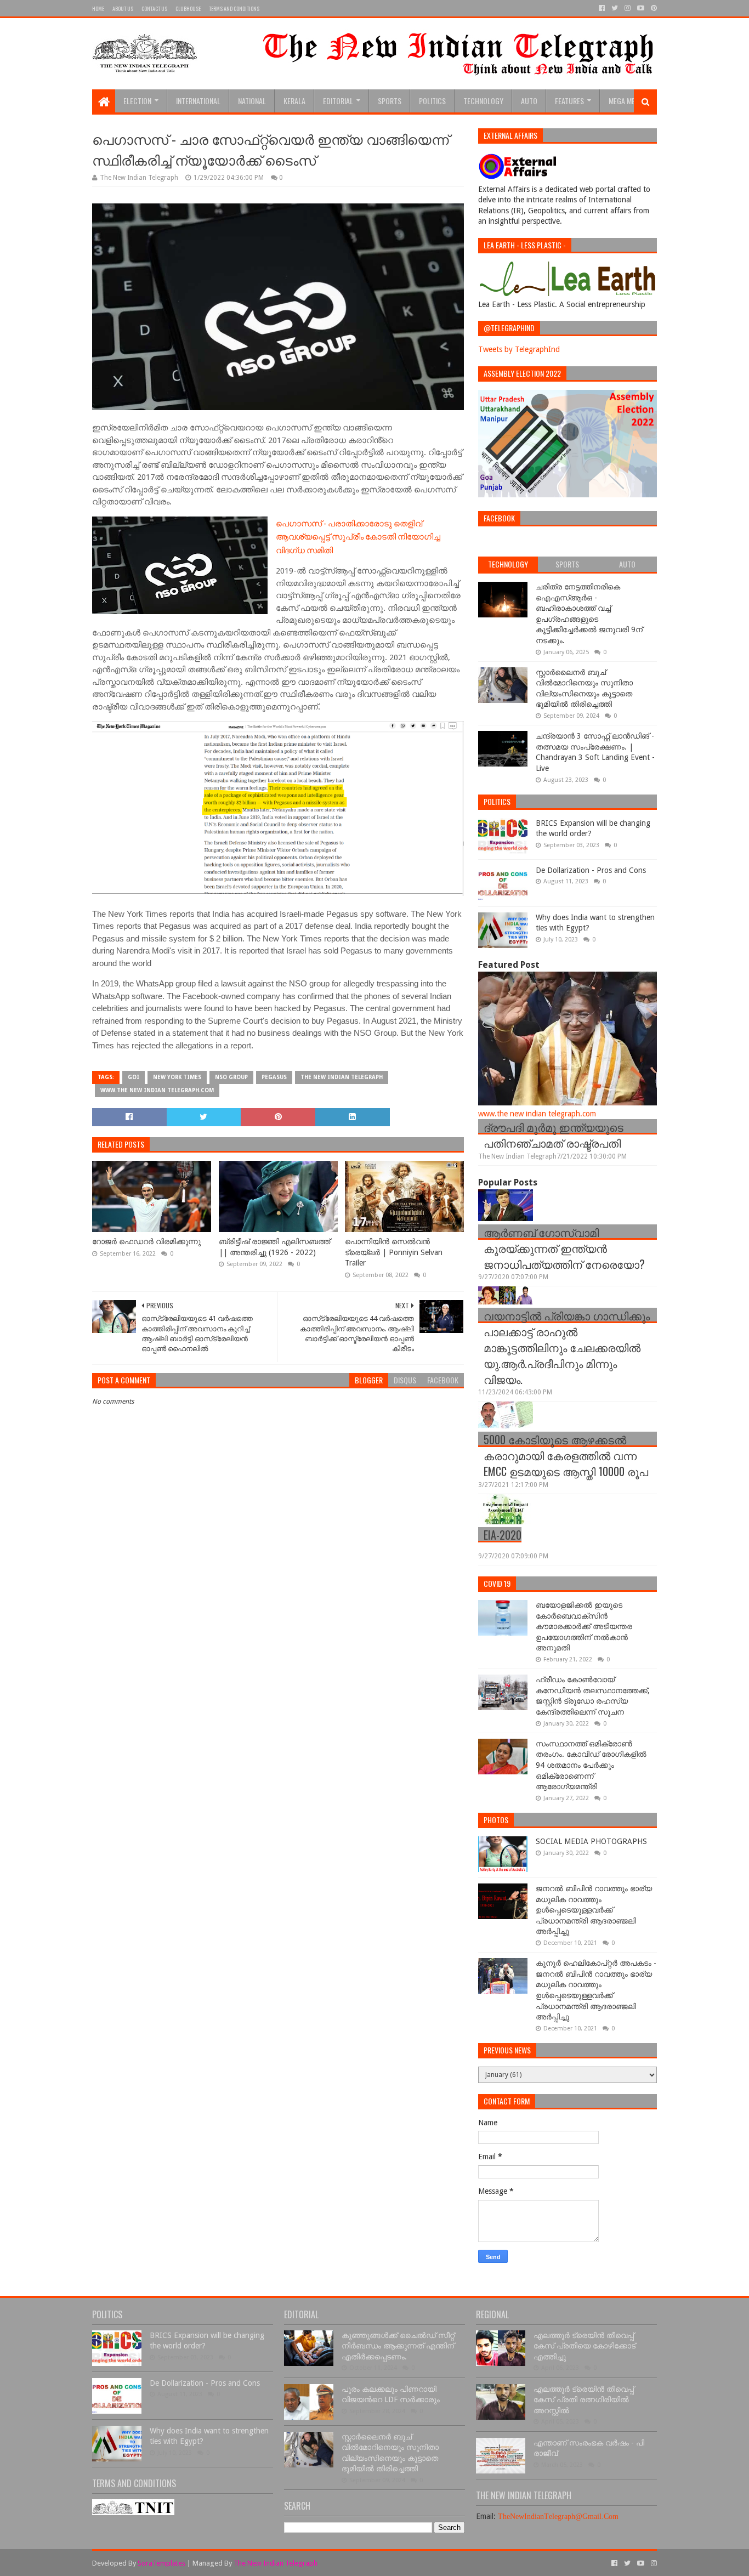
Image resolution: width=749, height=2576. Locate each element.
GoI (134, 1077)
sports (390, 101)
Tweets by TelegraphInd (519, 349)
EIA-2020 (503, 1535)
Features (569, 101)
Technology (483, 101)
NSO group (231, 1077)
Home (98, 8)
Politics (432, 101)
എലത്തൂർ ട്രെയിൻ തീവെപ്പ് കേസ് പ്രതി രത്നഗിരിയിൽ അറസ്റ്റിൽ (584, 2400)
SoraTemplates (161, 2563)
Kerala (294, 101)
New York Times (177, 1077)
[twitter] (615, 8)
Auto (529, 101)
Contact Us (154, 8)
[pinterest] (653, 8)
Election (137, 101)
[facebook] (602, 8)
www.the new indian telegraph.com (157, 1090)
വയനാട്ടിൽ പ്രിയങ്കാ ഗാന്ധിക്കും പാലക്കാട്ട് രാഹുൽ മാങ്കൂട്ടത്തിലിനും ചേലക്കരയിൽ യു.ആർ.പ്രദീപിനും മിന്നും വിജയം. (567, 1347)
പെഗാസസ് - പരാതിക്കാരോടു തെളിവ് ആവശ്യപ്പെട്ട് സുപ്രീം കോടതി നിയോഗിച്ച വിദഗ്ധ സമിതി (358, 536)
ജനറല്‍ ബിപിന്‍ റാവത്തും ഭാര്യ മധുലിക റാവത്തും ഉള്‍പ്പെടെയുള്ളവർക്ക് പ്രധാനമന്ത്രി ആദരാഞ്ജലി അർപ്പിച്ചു (594, 1910)
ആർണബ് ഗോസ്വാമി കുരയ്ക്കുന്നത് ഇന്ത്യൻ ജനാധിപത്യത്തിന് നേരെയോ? (564, 1248)
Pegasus (274, 1077)
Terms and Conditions (234, 8)
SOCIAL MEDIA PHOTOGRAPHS (591, 1841)
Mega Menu (626, 101)
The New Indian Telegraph (342, 1077)
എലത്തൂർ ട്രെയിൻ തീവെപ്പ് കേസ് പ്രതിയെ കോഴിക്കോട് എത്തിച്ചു (585, 2346)
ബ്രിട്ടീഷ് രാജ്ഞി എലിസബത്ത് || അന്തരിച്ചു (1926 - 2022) (274, 1247)
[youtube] (641, 8)
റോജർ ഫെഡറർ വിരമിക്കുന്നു (146, 1241)
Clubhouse (188, 8)
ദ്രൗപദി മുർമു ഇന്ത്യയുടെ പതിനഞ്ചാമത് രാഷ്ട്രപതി (554, 1135)
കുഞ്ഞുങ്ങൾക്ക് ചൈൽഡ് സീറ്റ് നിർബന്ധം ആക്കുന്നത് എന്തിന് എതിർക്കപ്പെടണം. (398, 2346)
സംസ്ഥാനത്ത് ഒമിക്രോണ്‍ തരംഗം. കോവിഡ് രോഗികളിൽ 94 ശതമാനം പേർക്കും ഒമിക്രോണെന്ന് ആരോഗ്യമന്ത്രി (591, 1765)
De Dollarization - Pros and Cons (591, 870)
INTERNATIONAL (198, 101)
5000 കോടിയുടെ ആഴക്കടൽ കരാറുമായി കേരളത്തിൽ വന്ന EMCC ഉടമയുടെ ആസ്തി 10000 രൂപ (566, 1455)
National (252, 101)
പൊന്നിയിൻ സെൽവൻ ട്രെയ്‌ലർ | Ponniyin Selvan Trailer (394, 1252)
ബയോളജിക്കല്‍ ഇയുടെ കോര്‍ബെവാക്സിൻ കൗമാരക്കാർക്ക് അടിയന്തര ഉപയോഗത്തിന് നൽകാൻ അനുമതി (584, 1626)
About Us (123, 8)
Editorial (338, 101)
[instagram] (628, 8)
